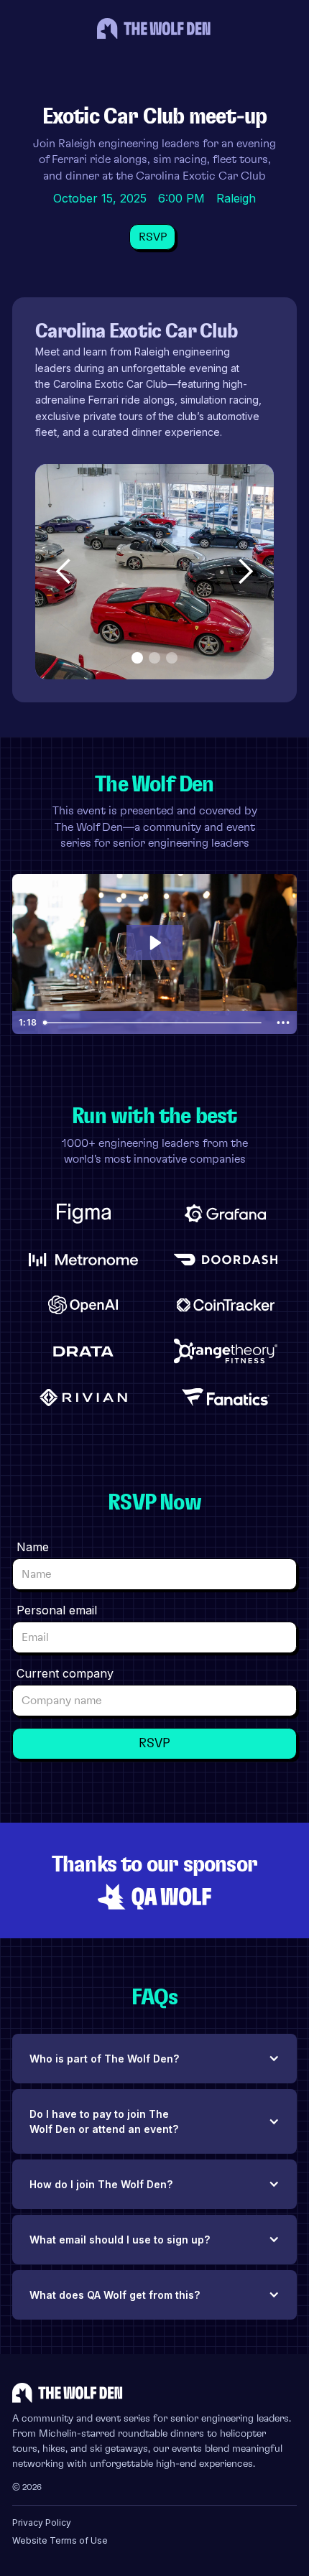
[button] (64, 572)
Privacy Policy (42, 2522)
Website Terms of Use (60, 2540)
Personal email (57, 1610)
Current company (65, 1673)
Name (33, 1547)
